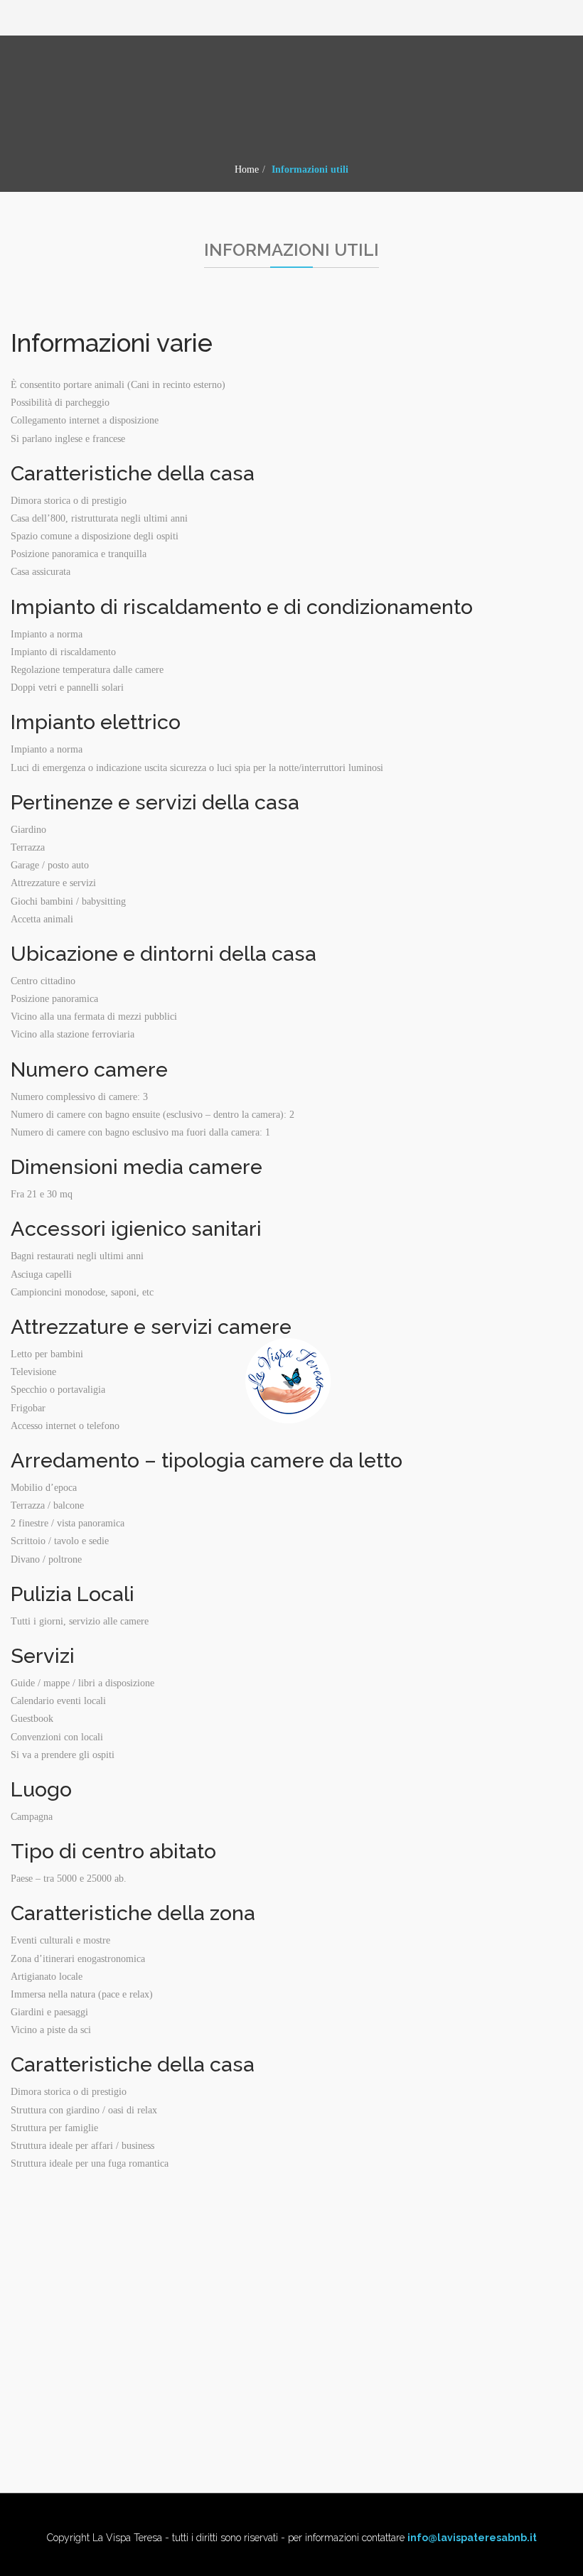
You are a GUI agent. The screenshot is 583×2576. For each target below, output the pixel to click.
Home (247, 169)
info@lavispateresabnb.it (472, 2538)
